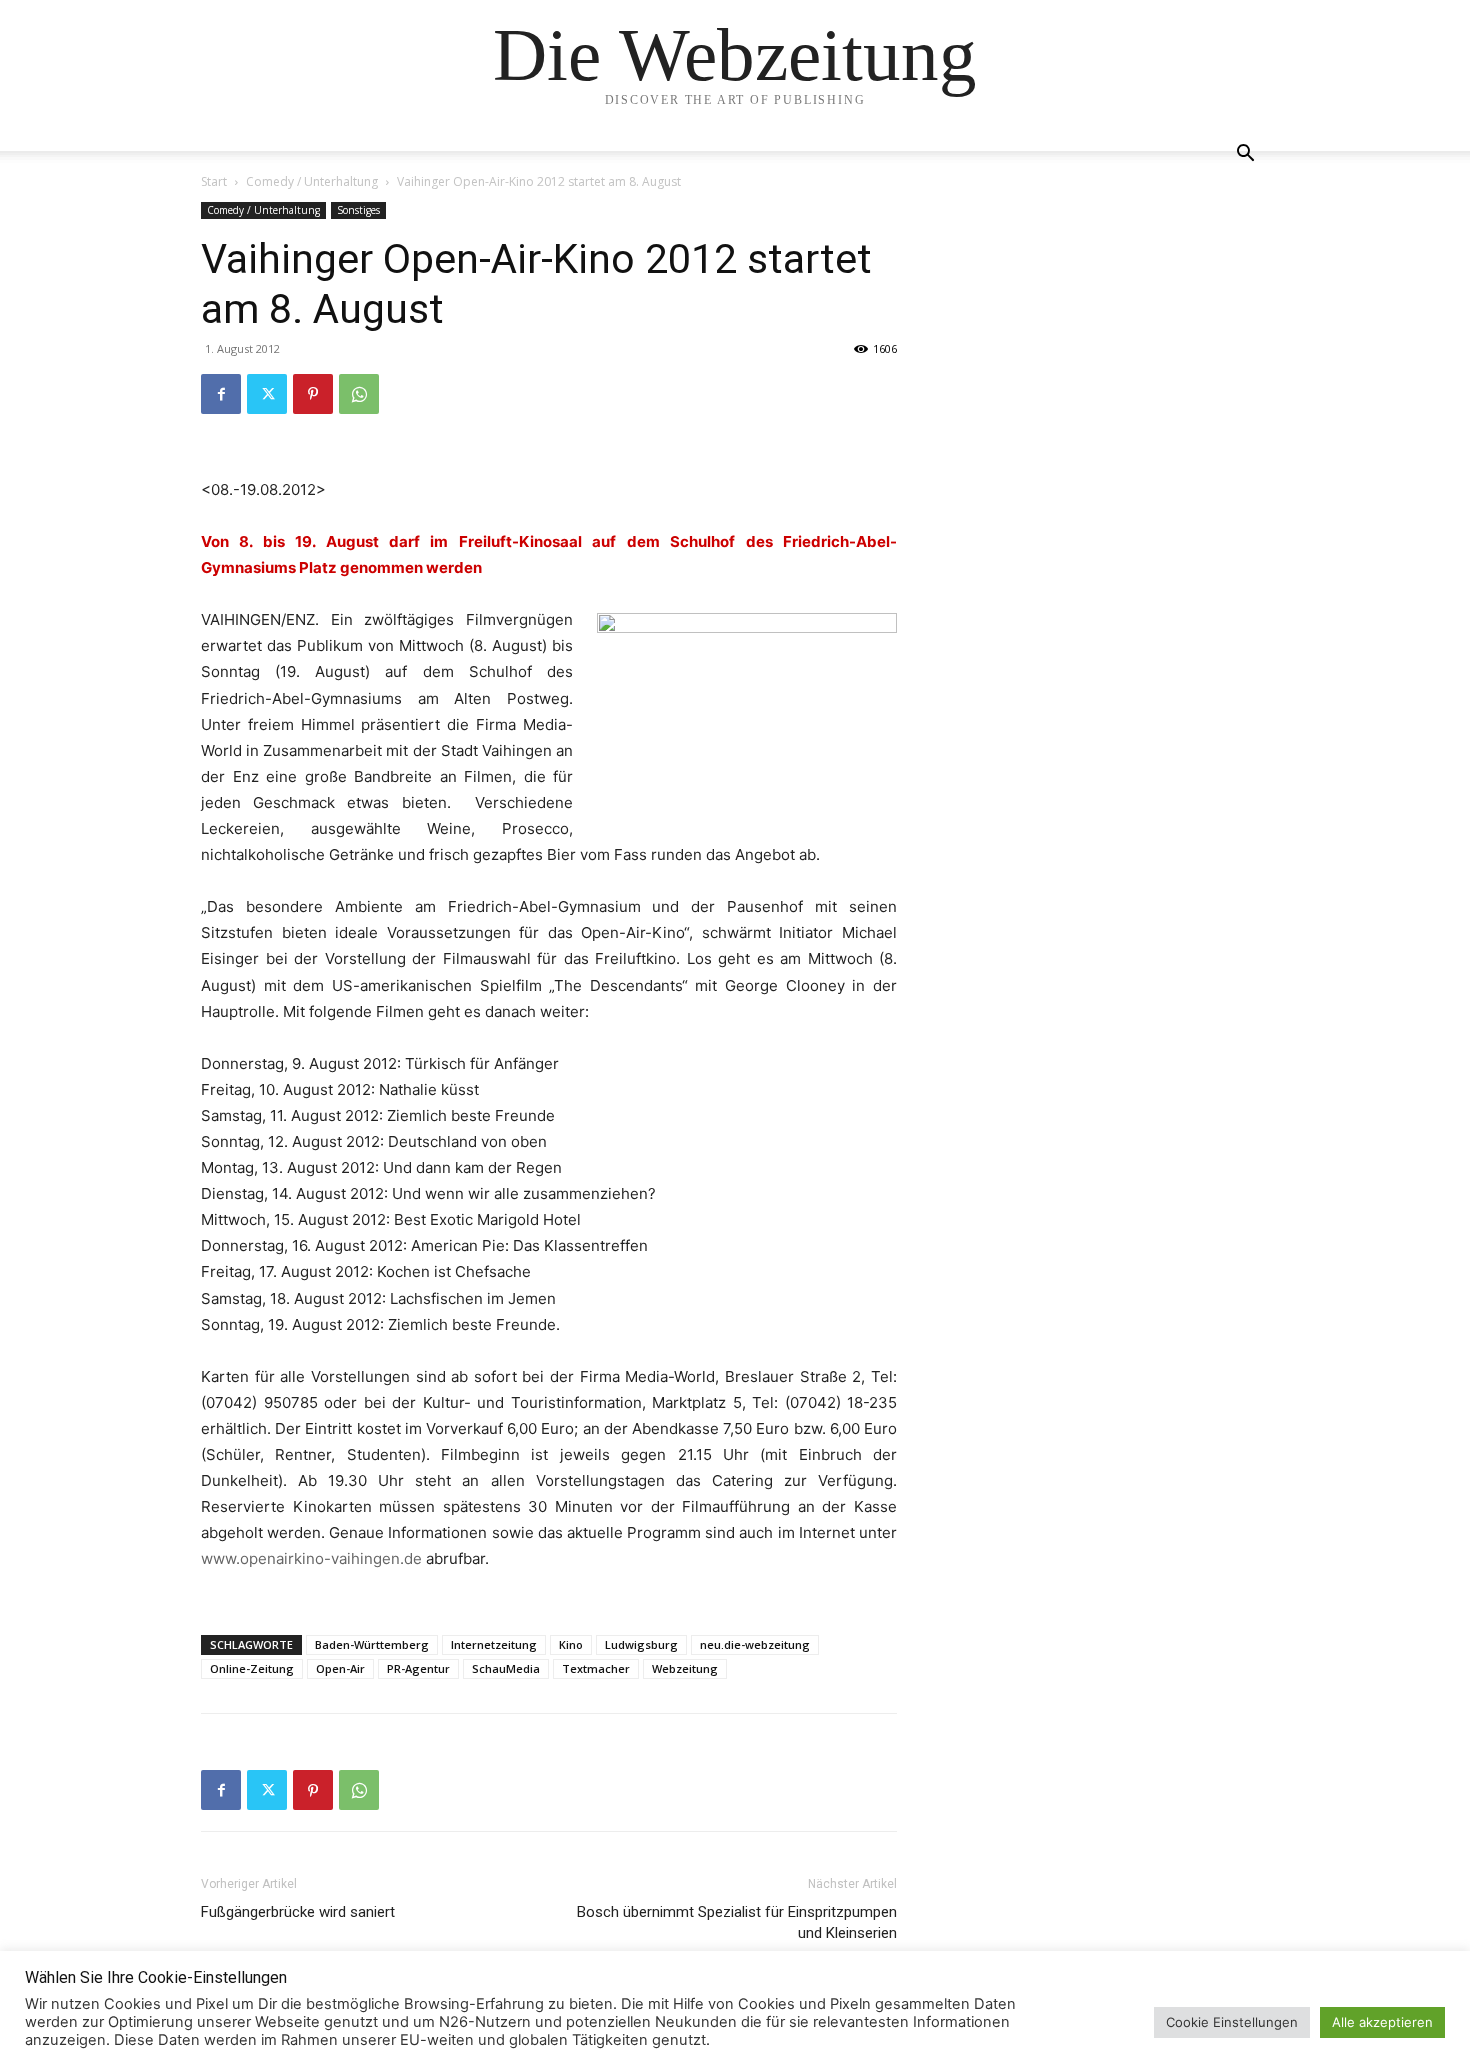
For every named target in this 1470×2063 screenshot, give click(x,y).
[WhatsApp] (359, 394)
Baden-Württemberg (372, 1644)
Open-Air (340, 1668)
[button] (1245, 155)
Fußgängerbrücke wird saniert (298, 1912)
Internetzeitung (494, 1644)
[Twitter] (267, 394)
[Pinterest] (313, 394)
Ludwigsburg (641, 1644)
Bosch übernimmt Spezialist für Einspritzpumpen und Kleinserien (737, 1922)
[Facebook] (221, 394)
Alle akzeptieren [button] (1382, 2022)
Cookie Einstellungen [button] (1232, 2022)
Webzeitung (685, 1668)
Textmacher (596, 1668)
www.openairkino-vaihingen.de (311, 1558)
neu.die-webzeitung (755, 1644)
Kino (571, 1644)
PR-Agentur (418, 1668)
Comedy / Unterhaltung (312, 181)
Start (214, 181)
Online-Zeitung (252, 1668)
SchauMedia (506, 1668)
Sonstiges (358, 210)
